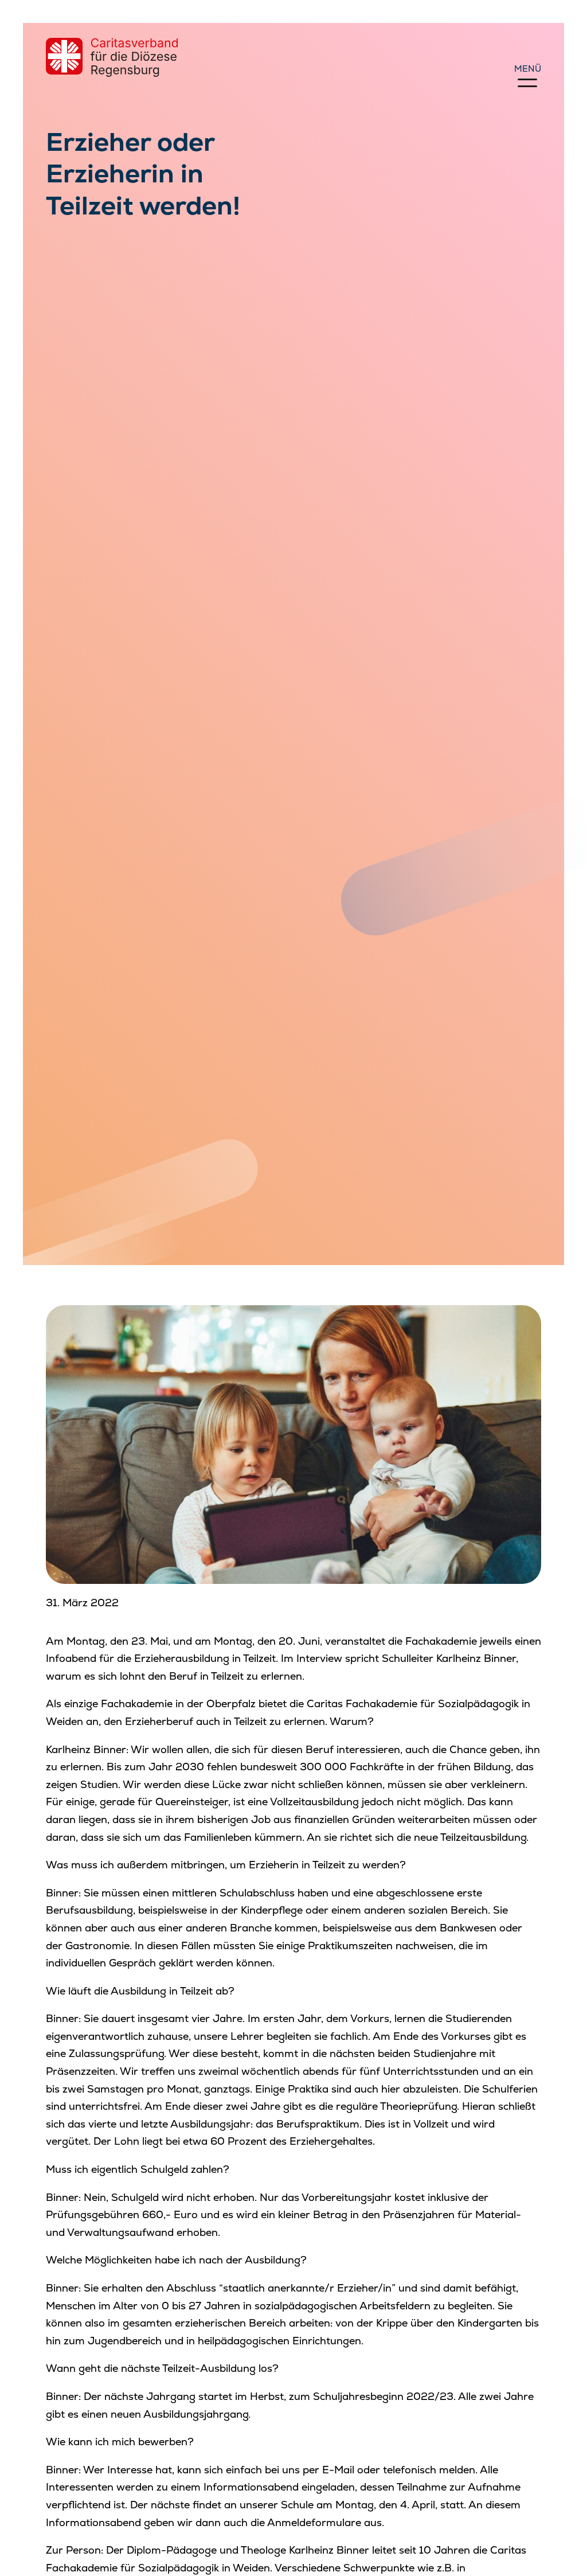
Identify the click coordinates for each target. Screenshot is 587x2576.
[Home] (112, 57)
